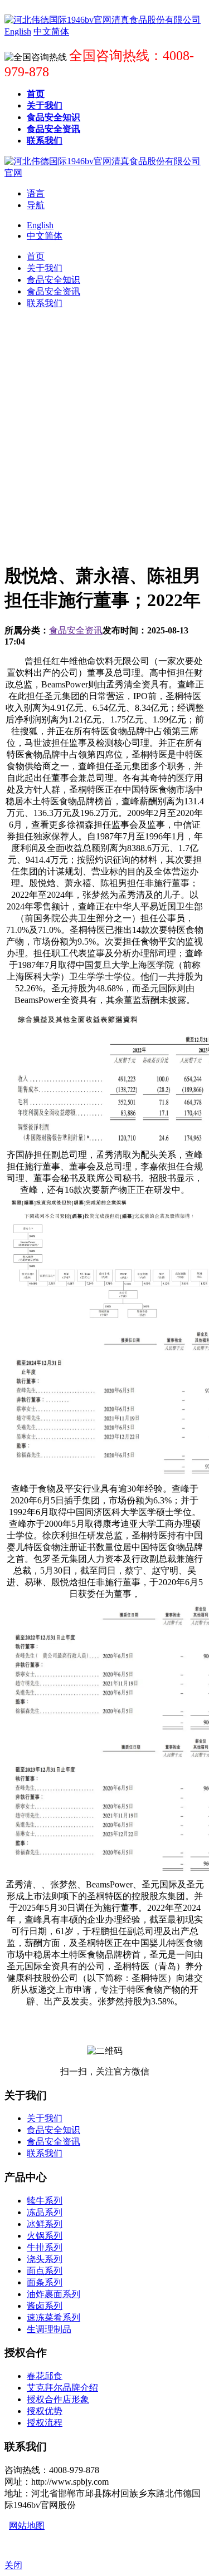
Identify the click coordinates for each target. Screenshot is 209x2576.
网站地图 (27, 2526)
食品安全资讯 (76, 630)
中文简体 (45, 236)
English (40, 225)
